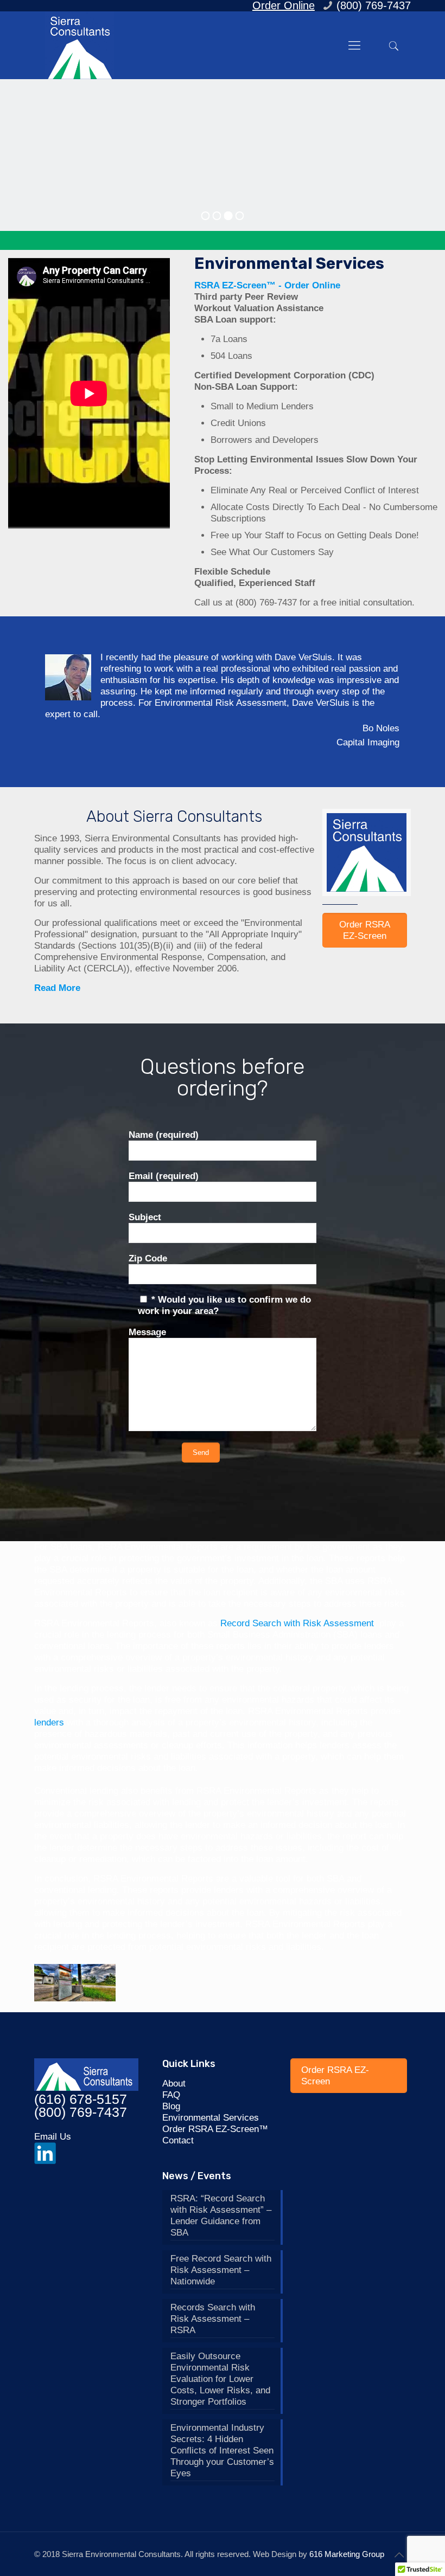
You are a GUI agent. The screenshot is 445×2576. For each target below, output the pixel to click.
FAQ (171, 2094)
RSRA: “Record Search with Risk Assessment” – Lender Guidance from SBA (221, 2214)
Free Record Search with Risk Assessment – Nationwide (221, 2269)
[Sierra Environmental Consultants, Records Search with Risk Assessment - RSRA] (80, 45)
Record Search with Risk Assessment (296, 1622)
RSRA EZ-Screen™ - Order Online (267, 285)
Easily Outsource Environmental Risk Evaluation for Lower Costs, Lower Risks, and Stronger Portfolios (220, 2378)
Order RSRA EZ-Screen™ (215, 2128)
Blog (171, 2105)
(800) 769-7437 (266, 603)
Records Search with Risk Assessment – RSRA (213, 2318)
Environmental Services (289, 263)
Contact (178, 2139)
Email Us (53, 2136)
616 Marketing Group (347, 2553)
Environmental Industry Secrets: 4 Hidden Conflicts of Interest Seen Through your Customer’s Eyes (222, 2449)
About (174, 2082)
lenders (49, 1721)
